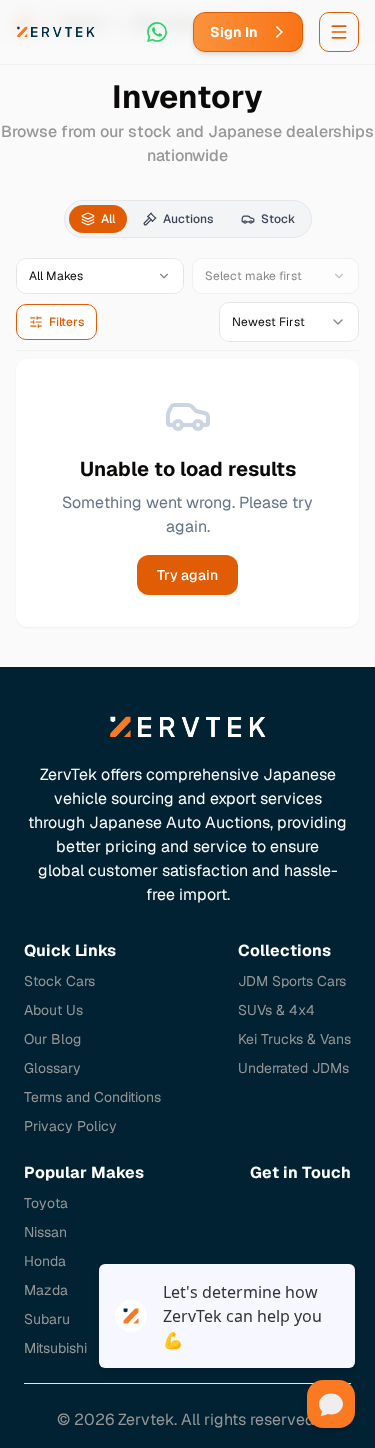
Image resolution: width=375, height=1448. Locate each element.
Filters (66, 322)
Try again (187, 575)
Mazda (46, 1290)
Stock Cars (59, 981)
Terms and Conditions (92, 1097)
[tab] (98, 219)
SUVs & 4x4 (276, 1010)
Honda (45, 1261)
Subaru (47, 1319)
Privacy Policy (70, 1126)
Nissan (45, 1232)
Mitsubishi (55, 1348)
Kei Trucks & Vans (294, 1039)
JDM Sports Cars (292, 981)
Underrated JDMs (293, 1068)
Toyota (46, 1203)
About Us (53, 1010)
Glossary (52, 1068)
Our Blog (52, 1039)
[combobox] (289, 322)
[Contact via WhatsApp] (157, 32)
